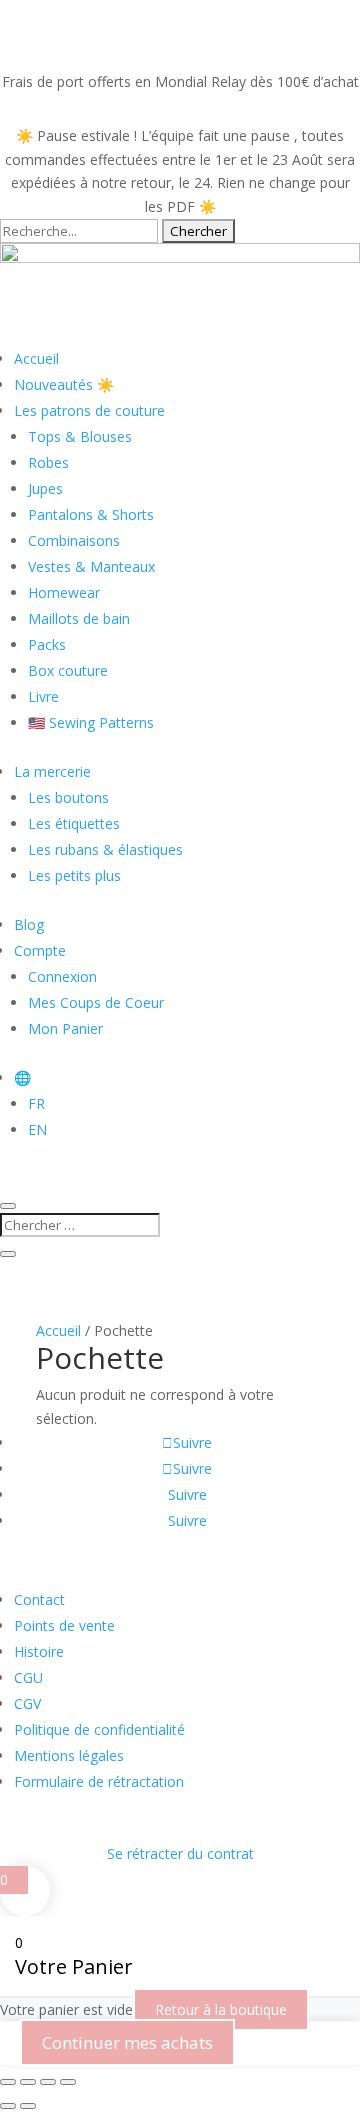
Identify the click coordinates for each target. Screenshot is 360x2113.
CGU (28, 1677)
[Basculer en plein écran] (28, 2082)
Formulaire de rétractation (99, 1781)
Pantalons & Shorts (91, 514)
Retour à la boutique (221, 2009)
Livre (43, 696)
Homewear (64, 592)
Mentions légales (69, 1755)
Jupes (45, 488)
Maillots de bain (79, 618)
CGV (27, 1703)
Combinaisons (74, 540)
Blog (29, 924)
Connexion (62, 976)
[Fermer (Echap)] (68, 2082)
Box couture (68, 670)
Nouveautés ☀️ (64, 384)
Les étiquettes (74, 823)
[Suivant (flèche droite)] (28, 2106)
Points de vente (64, 1625)
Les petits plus (74, 875)
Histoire (39, 1651)
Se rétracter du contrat (180, 1853)
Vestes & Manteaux (91, 566)
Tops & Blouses (80, 436)
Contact (39, 1599)
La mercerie (52, 771)
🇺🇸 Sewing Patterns (91, 722)
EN (37, 1129)
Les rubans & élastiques (105, 849)
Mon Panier (65, 1028)
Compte (40, 950)
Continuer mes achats (127, 2042)
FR (36, 1103)
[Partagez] (48, 2082)
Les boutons (68, 797)
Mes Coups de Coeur (96, 1002)
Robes (48, 462)
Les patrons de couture (89, 410)
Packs (47, 644)
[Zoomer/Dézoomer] (8, 2082)
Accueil (36, 358)
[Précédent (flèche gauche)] (8, 2106)
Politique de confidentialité (99, 1729)
